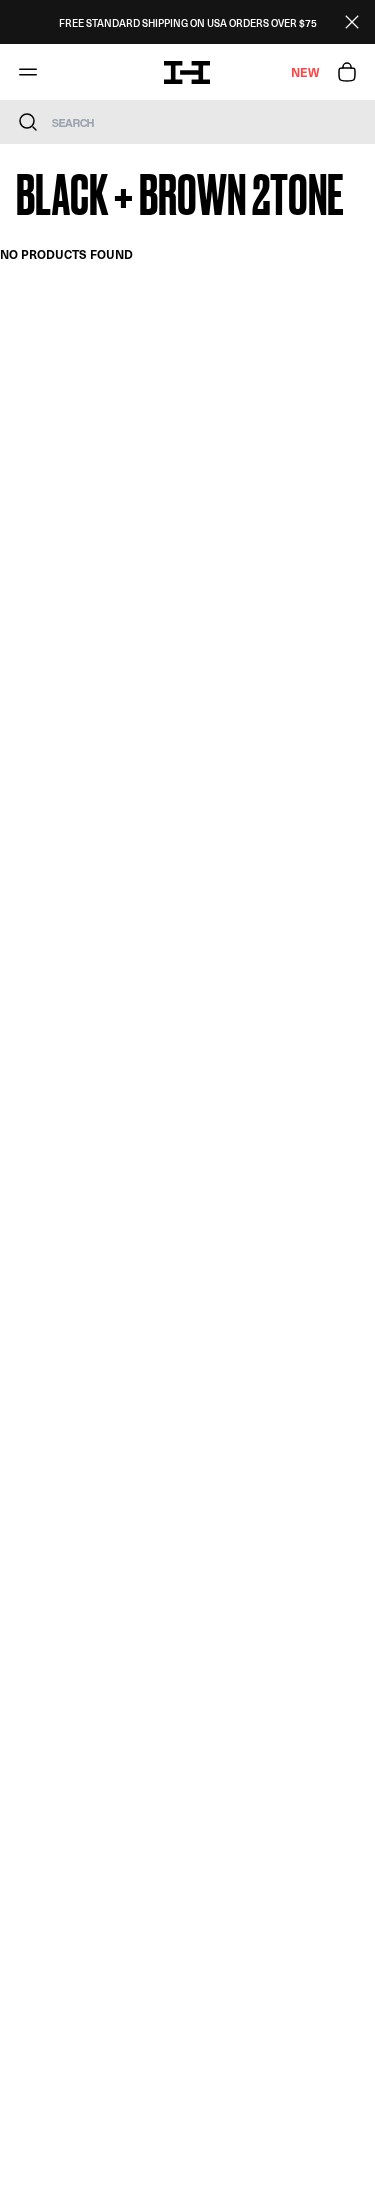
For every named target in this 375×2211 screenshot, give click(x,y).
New (305, 72)
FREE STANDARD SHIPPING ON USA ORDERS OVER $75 (188, 22)
